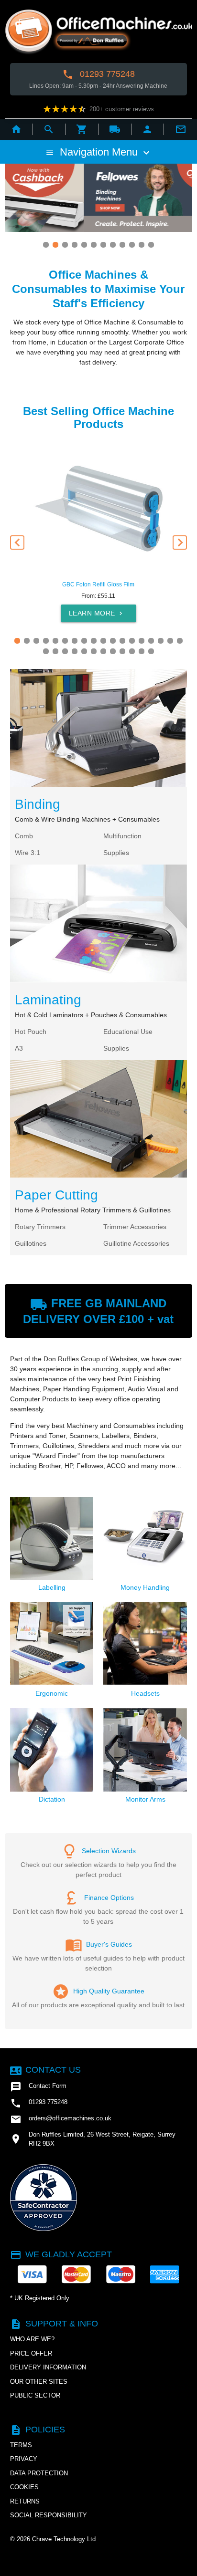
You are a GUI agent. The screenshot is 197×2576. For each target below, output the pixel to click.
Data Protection (39, 2473)
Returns (25, 2501)
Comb (24, 836)
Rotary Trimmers (40, 1227)
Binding (38, 804)
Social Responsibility (49, 2515)
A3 (19, 1048)
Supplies (116, 853)
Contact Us (45, 2070)
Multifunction (122, 836)
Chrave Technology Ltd (64, 2539)
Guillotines (31, 1243)
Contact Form (38, 2087)
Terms (21, 2445)
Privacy (24, 2459)
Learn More (97, 613)
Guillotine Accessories (136, 1243)
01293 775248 (98, 74)
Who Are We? (32, 2339)
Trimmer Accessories (135, 1227)
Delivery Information (48, 2367)
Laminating (48, 1000)
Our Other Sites (39, 2382)
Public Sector (35, 2395)
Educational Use (128, 1032)
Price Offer (31, 2353)
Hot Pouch (31, 1032)
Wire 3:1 (27, 853)
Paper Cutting (56, 1195)
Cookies (24, 2487)
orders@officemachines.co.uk (61, 2119)
